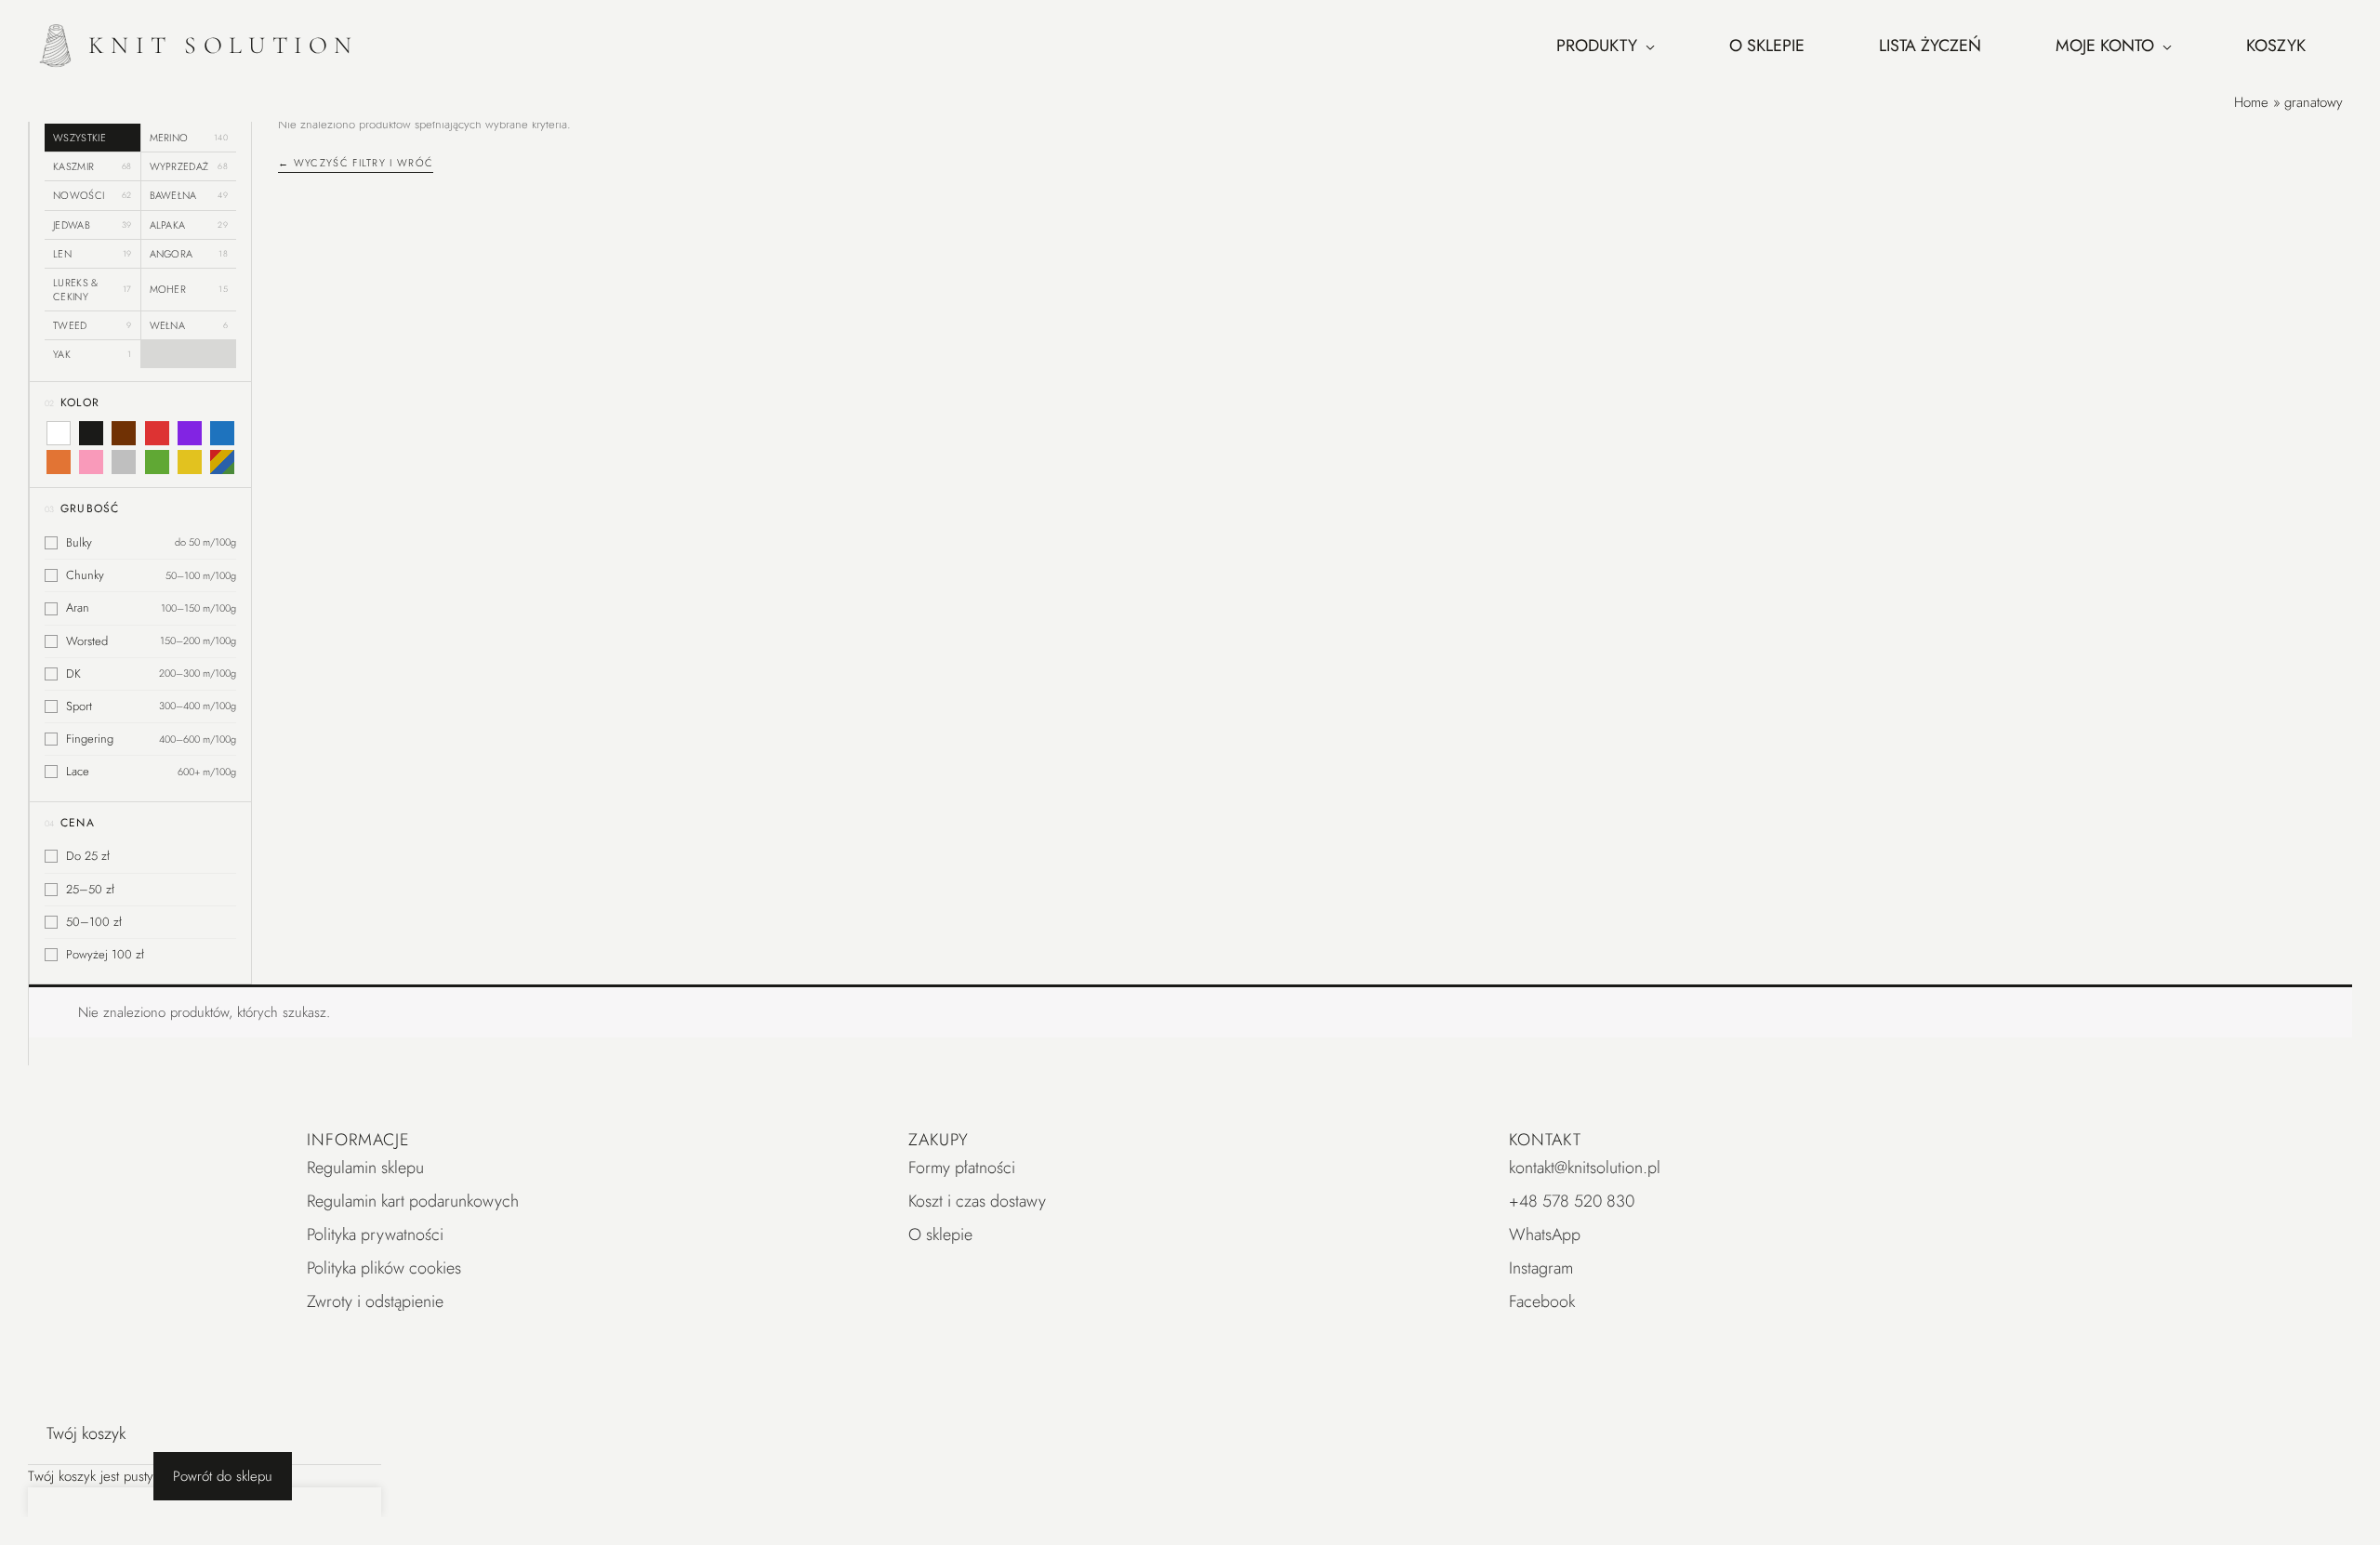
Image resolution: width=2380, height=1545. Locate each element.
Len (93, 254)
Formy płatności (962, 1168)
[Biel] (59, 433)
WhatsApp (1545, 1235)
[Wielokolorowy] (222, 462)
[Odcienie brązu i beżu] (124, 433)
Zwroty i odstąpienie (375, 1301)
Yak (93, 354)
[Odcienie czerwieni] (156, 433)
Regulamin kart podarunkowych (413, 1201)
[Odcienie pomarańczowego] (59, 462)
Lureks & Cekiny (93, 289)
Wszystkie (79, 138)
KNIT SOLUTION (224, 45)
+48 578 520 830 (1572, 1201)
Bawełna (189, 195)
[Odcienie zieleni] (156, 462)
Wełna (189, 325)
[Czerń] (91, 433)
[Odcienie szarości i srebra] (124, 462)
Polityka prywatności (375, 1235)
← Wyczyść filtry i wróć (356, 163)
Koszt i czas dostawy (977, 1201)
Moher (189, 289)
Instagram (1541, 1268)
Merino (189, 138)
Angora (189, 254)
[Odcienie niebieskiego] (222, 433)
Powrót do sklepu (223, 1476)
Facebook (1542, 1301)
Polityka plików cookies (384, 1268)
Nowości (93, 195)
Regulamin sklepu (365, 1168)
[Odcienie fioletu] (190, 433)
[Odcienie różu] (91, 462)
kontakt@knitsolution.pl (1585, 1168)
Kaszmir (93, 166)
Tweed (93, 325)
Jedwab (93, 225)
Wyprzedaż (189, 166)
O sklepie (940, 1235)
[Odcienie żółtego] (190, 462)
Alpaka (189, 225)
